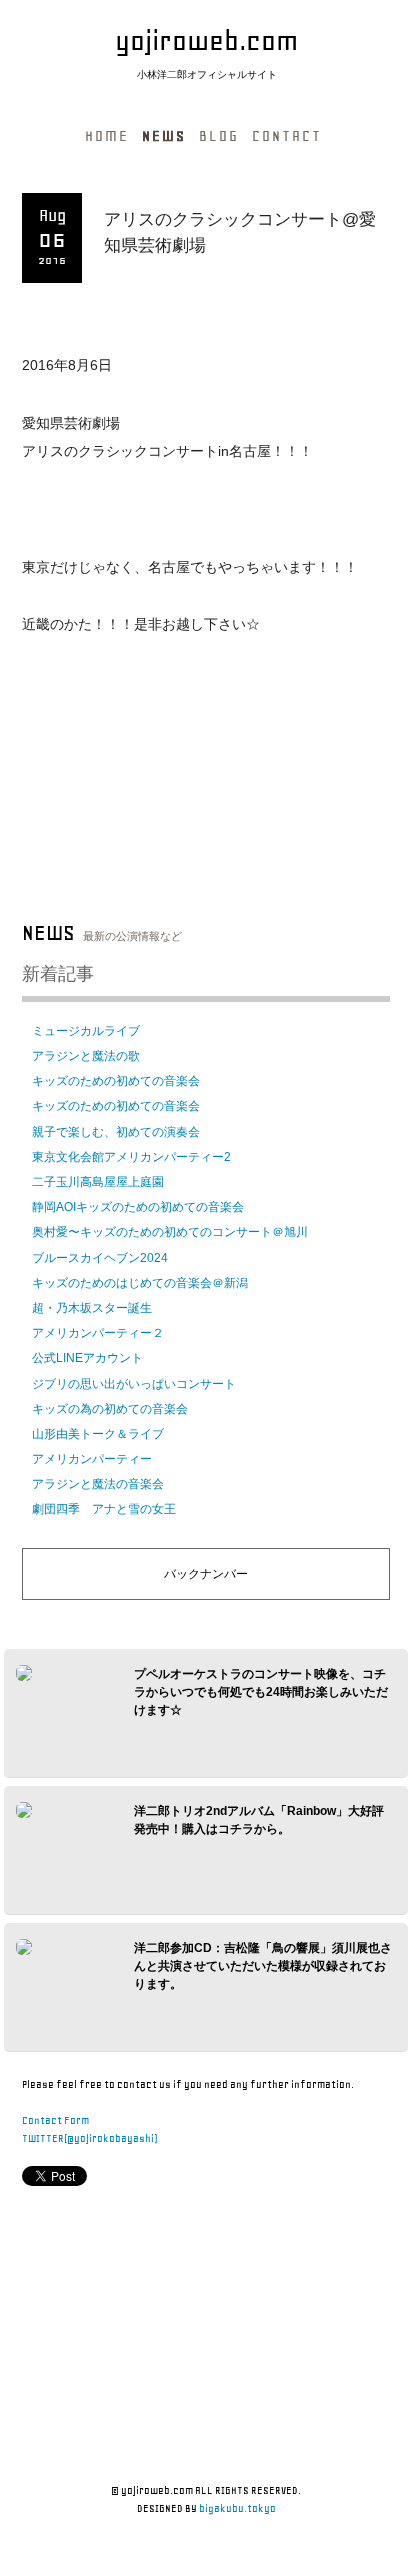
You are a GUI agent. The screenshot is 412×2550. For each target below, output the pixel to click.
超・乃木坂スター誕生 (92, 1308)
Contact (287, 136)
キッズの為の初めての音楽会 (110, 1409)
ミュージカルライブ (86, 1031)
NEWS (164, 136)
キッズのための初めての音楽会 (116, 1081)
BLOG (219, 136)
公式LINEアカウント (87, 1358)
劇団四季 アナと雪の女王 (104, 1509)
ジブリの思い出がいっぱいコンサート (134, 1384)
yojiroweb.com (206, 40)
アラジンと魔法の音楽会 (98, 1484)
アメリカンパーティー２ (98, 1333)
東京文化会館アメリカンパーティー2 (131, 1157)
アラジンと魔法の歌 (86, 1056)
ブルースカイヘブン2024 (100, 1258)
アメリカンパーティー (92, 1459)
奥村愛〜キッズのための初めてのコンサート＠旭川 (170, 1232)
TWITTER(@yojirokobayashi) (89, 2138)
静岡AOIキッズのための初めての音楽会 (138, 1207)
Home (107, 136)
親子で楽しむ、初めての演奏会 (116, 1132)
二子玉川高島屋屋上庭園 (98, 1182)
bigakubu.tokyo (237, 2508)
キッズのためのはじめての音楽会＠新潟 (140, 1283)
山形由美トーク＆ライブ (98, 1434)
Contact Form (55, 2120)
